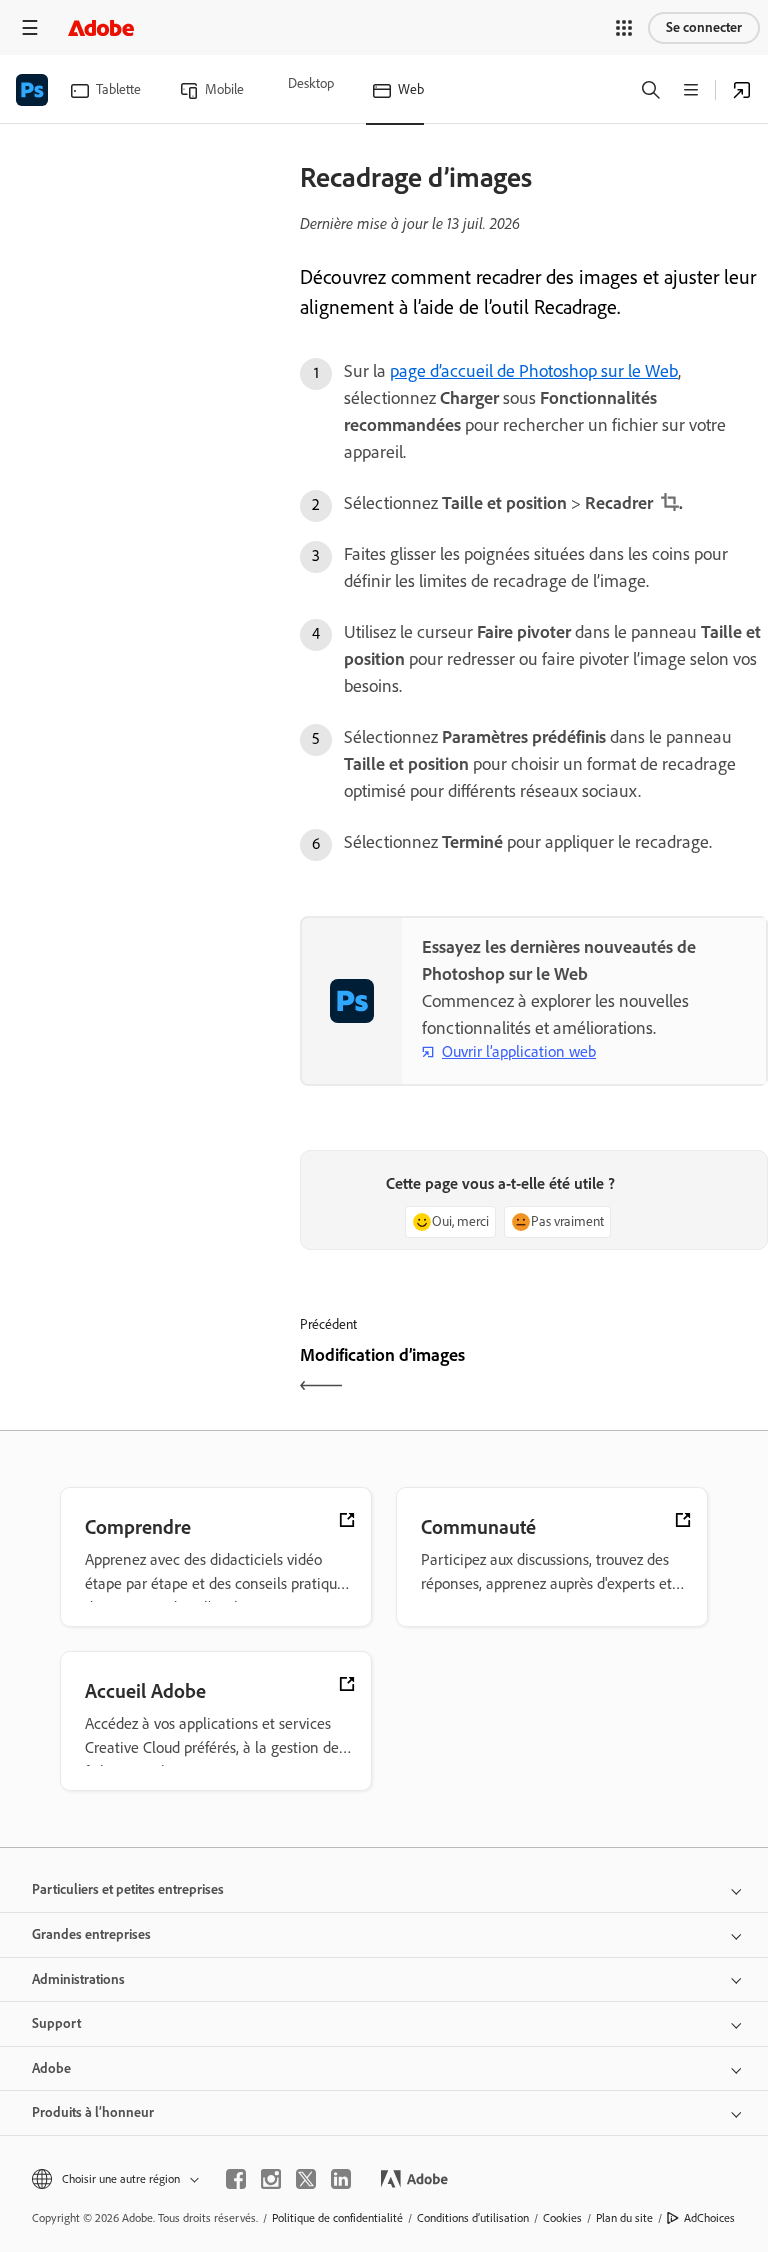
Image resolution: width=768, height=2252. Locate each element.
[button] (624, 28)
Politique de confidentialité (337, 2218)
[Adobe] (101, 27)
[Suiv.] (653, 1372)
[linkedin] (341, 2179)
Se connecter (704, 27)
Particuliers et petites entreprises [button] (128, 1889)
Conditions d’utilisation (473, 2218)
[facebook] (236, 2179)
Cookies (562, 2218)
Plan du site (624, 2218)
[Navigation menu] (30, 27)
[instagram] (271, 2179)
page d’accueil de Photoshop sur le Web (534, 371)
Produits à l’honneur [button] (93, 2112)
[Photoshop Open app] (742, 90)
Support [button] (56, 2023)
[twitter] (306, 2179)
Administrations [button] (78, 1979)
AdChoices (709, 2218)
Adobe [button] (51, 2068)
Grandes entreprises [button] (91, 1934)
